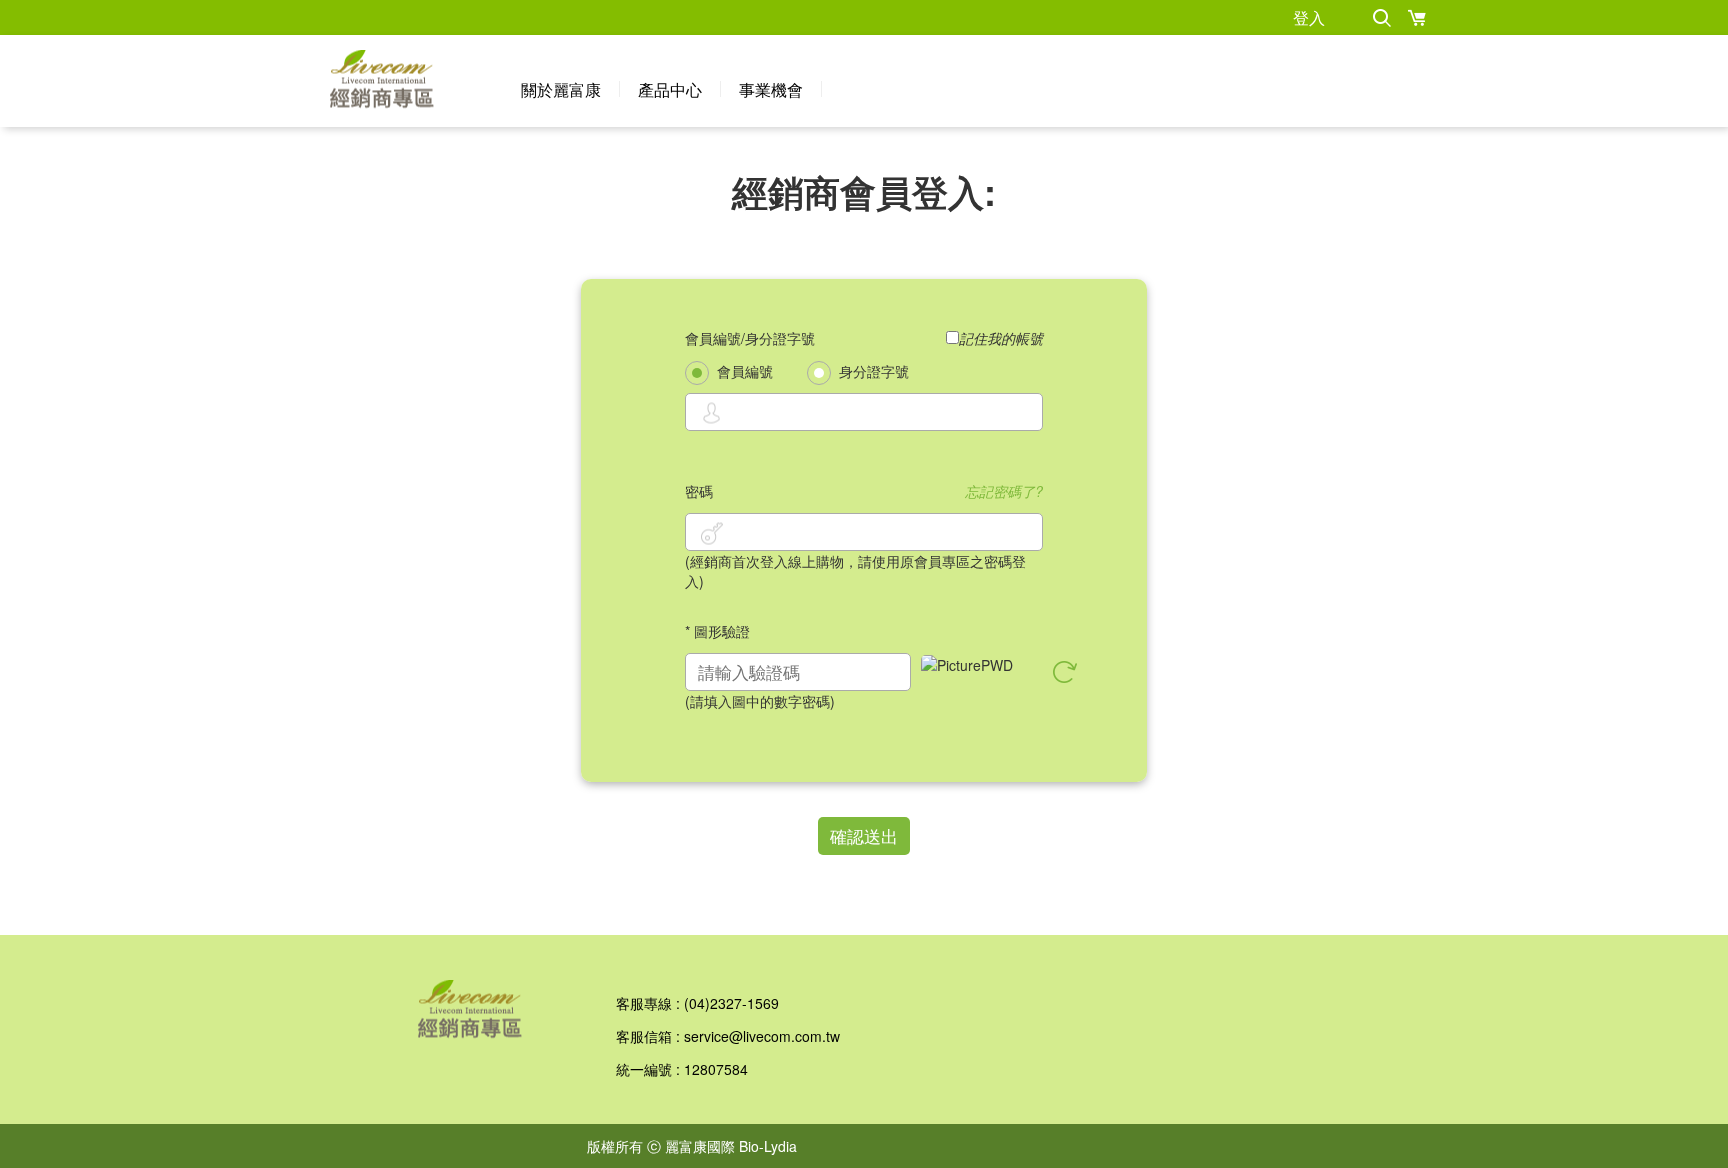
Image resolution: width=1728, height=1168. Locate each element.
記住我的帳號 (1001, 338)
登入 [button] (1309, 17)
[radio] (697, 373)
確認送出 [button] (864, 835)
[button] (1381, 17)
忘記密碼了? (1004, 491)
